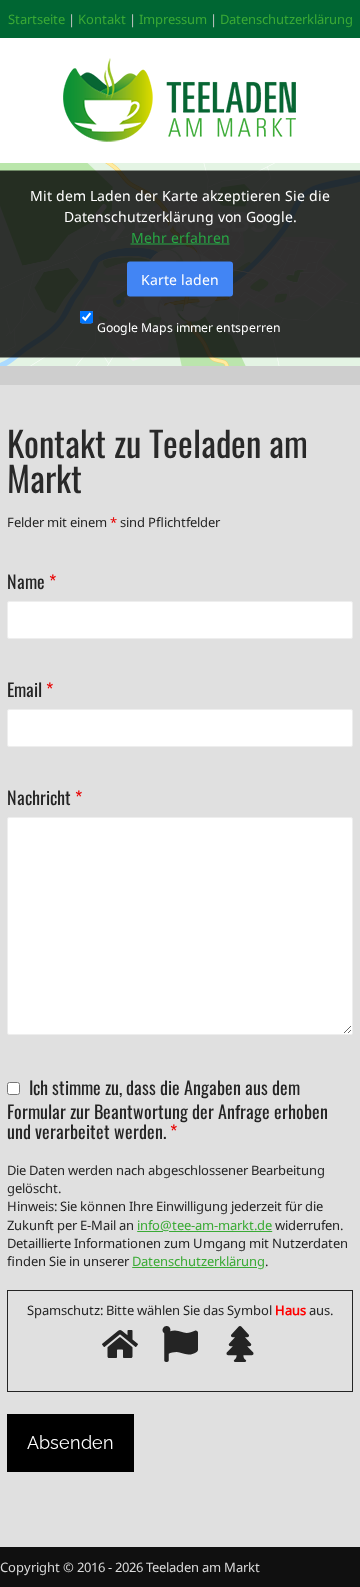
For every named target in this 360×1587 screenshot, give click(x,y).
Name (31, 582)
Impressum (173, 19)
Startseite (36, 19)
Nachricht (44, 798)
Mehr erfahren (180, 237)
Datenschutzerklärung (286, 19)
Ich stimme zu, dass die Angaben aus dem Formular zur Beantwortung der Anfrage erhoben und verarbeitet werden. (167, 1109)
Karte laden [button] (180, 279)
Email (30, 690)
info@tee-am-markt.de (204, 1225)
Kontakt (102, 19)
